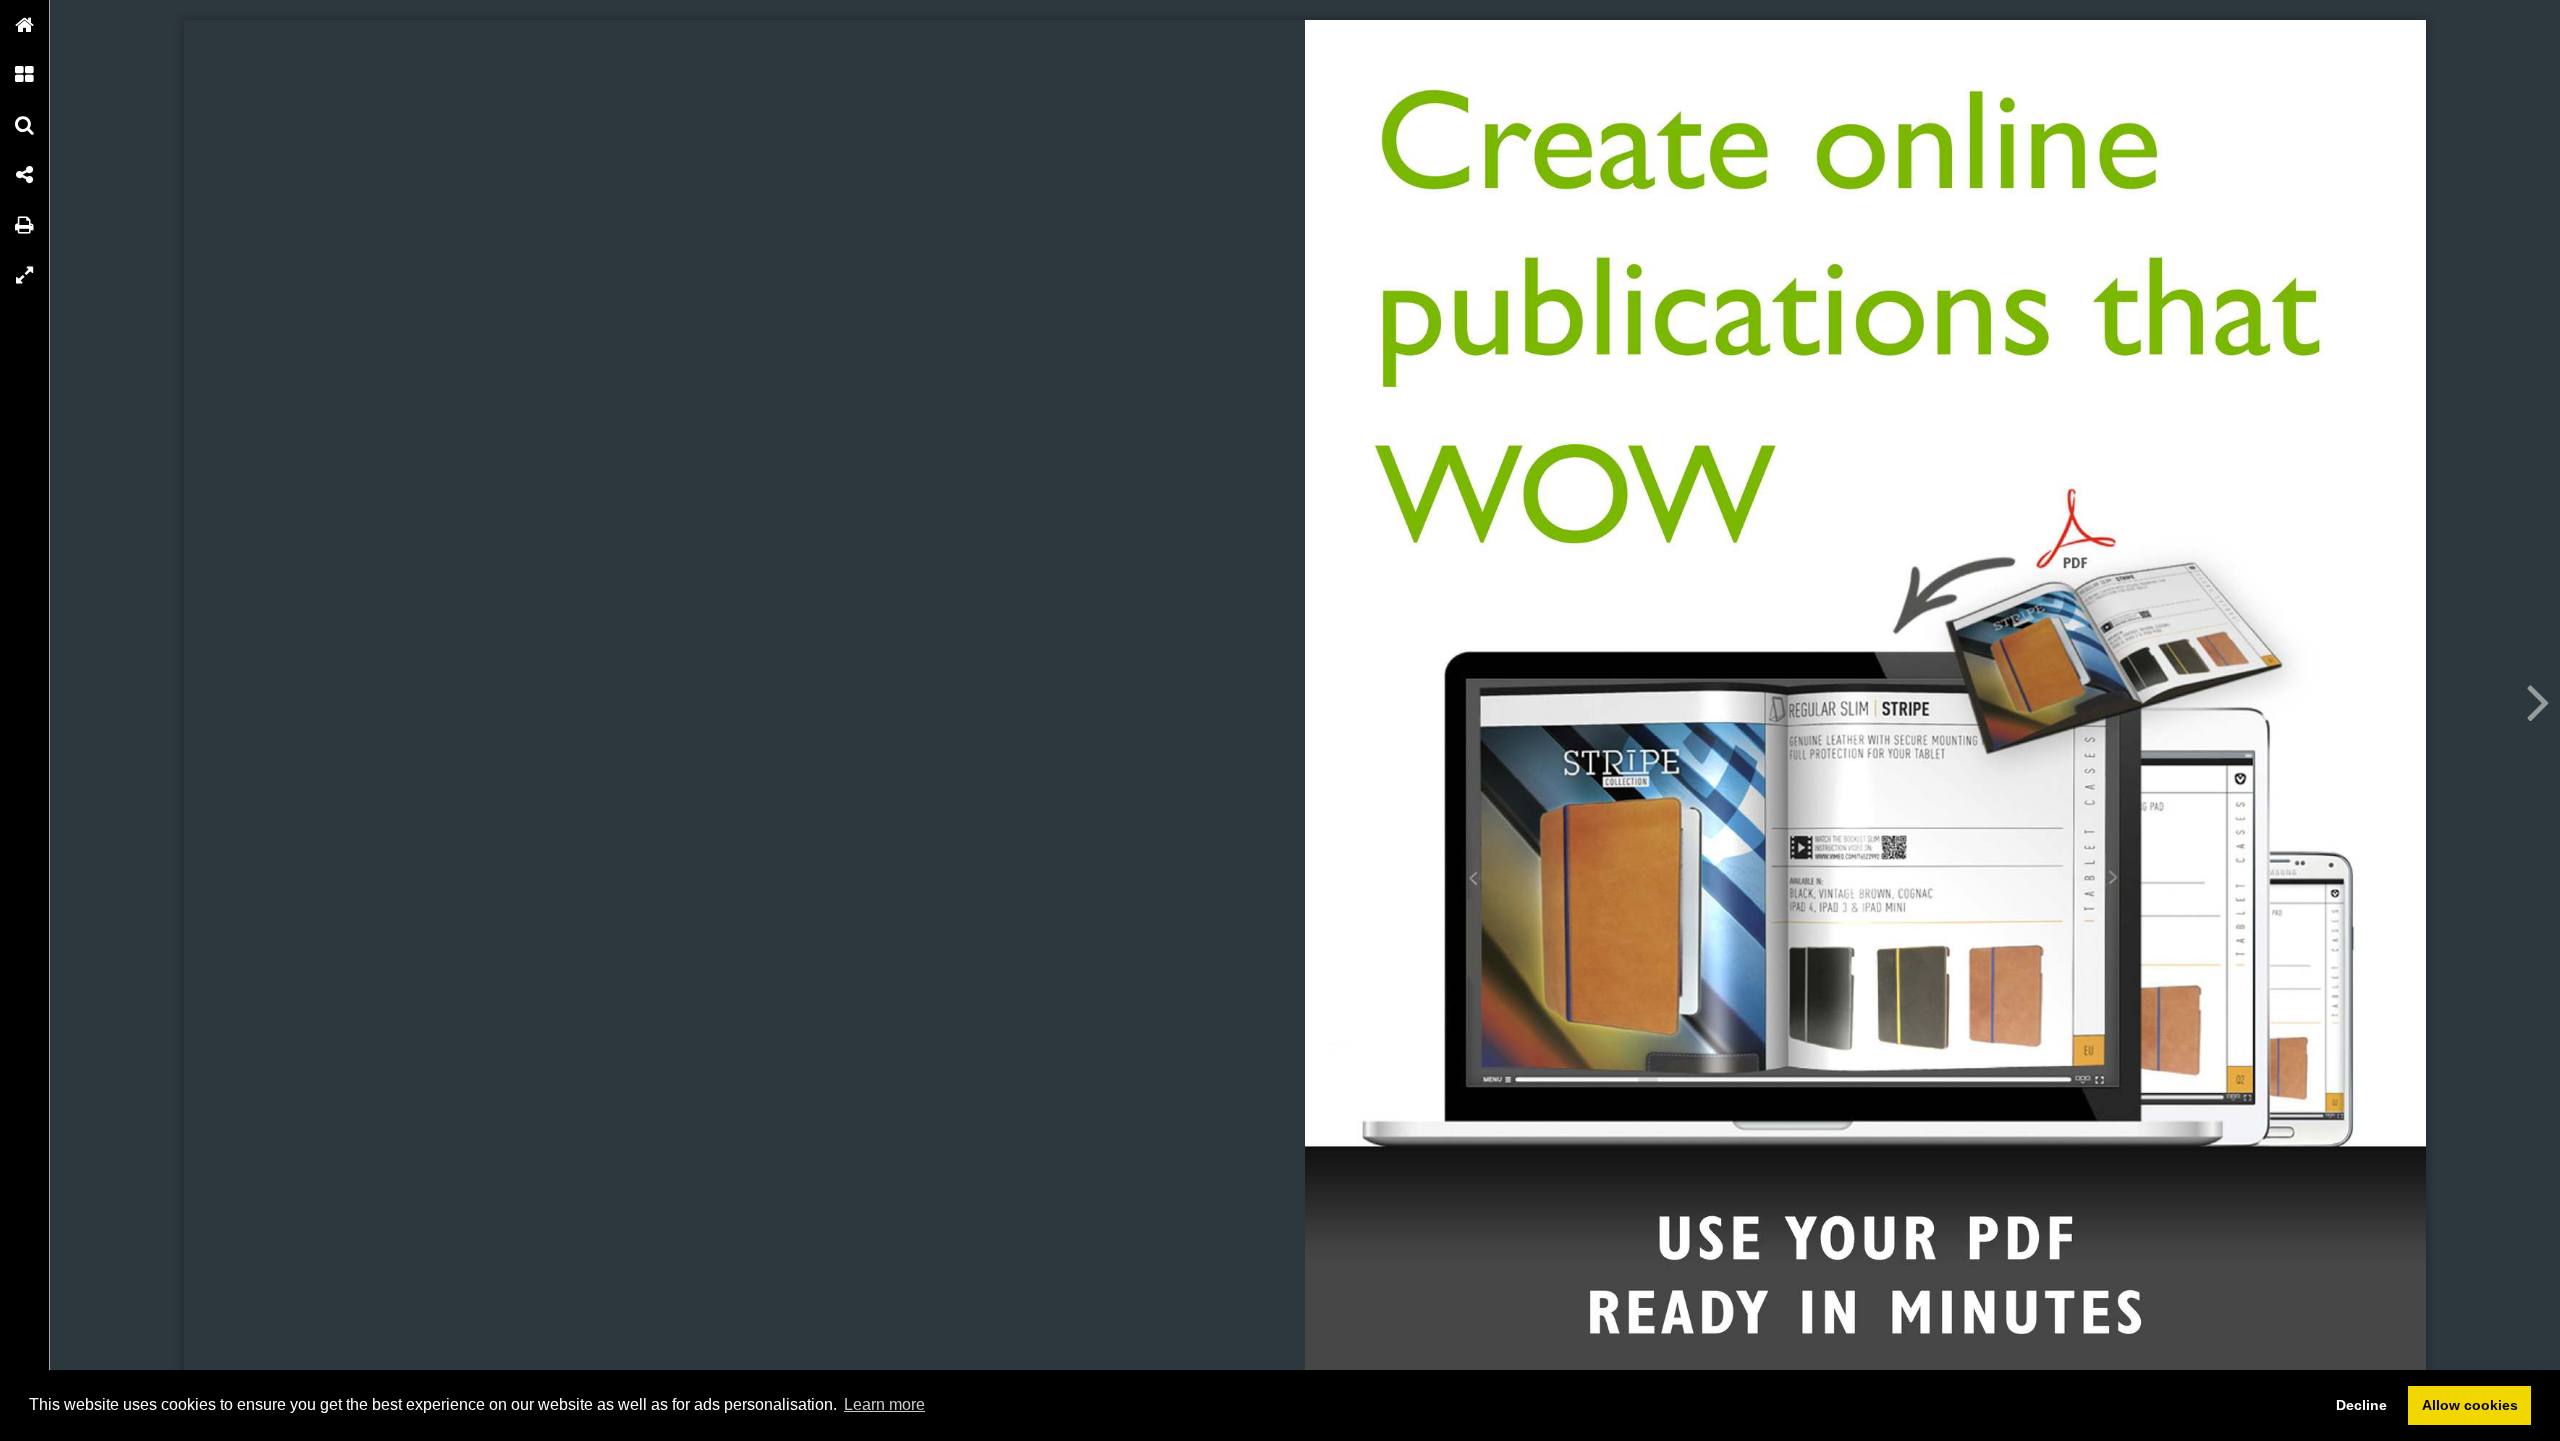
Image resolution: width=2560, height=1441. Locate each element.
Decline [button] (2361, 1405)
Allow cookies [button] (2470, 1405)
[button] (25, 25)
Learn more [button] (884, 1404)
